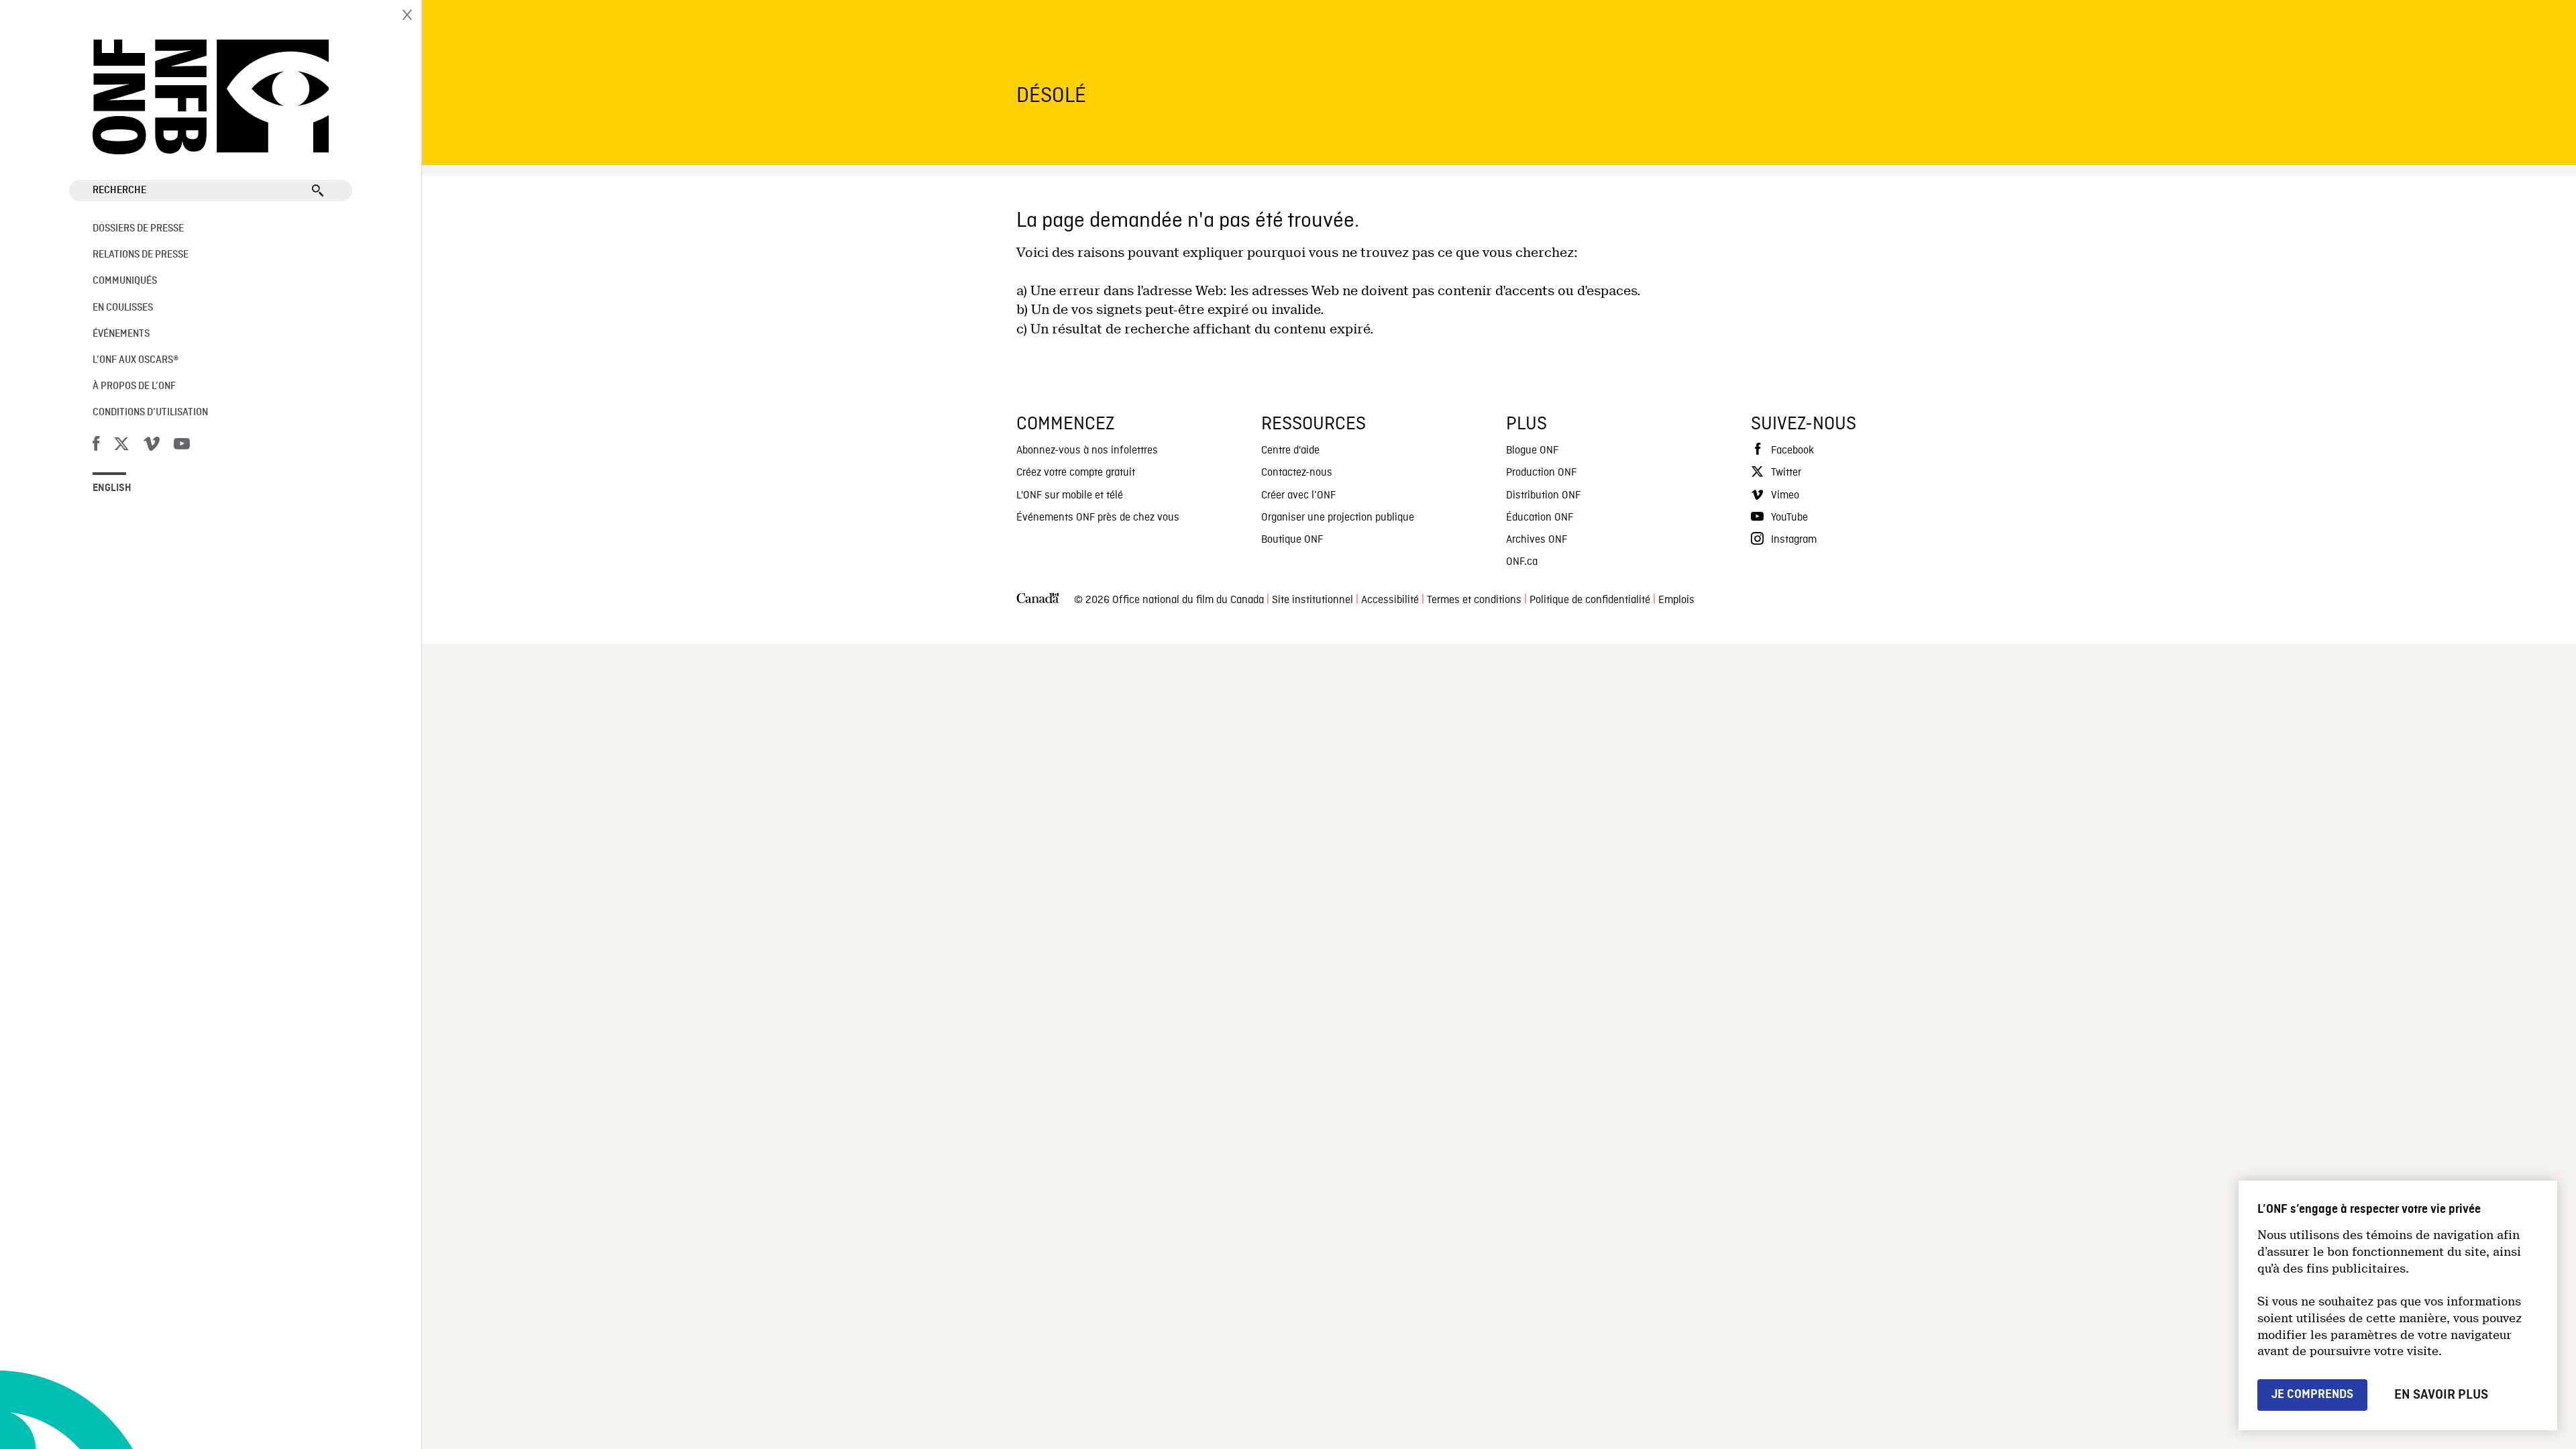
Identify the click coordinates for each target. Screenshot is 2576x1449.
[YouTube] (182, 446)
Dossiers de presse (138, 229)
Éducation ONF (1540, 518)
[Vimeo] (152, 446)
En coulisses (123, 308)
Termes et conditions (1474, 600)
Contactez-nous (1297, 473)
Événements (121, 334)
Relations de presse (141, 255)
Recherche (119, 191)
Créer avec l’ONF (1298, 496)
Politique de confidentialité (1590, 600)
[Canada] (1038, 601)
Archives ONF (1537, 540)
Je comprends (2312, 1394)
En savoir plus (2441, 1395)
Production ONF (1541, 473)
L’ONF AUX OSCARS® (136, 360)
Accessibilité (1390, 600)
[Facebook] (96, 446)
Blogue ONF (1532, 451)
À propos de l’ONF (134, 386)
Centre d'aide (1290, 451)
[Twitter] (121, 446)
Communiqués (125, 281)
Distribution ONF (1543, 496)
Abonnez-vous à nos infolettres (1087, 451)
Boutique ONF (1292, 540)
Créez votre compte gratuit (1076, 473)
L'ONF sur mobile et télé (1070, 496)
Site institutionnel (1312, 600)
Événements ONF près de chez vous (1098, 518)
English (112, 488)
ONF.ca (1522, 562)
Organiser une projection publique (1338, 518)
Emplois (1676, 600)
